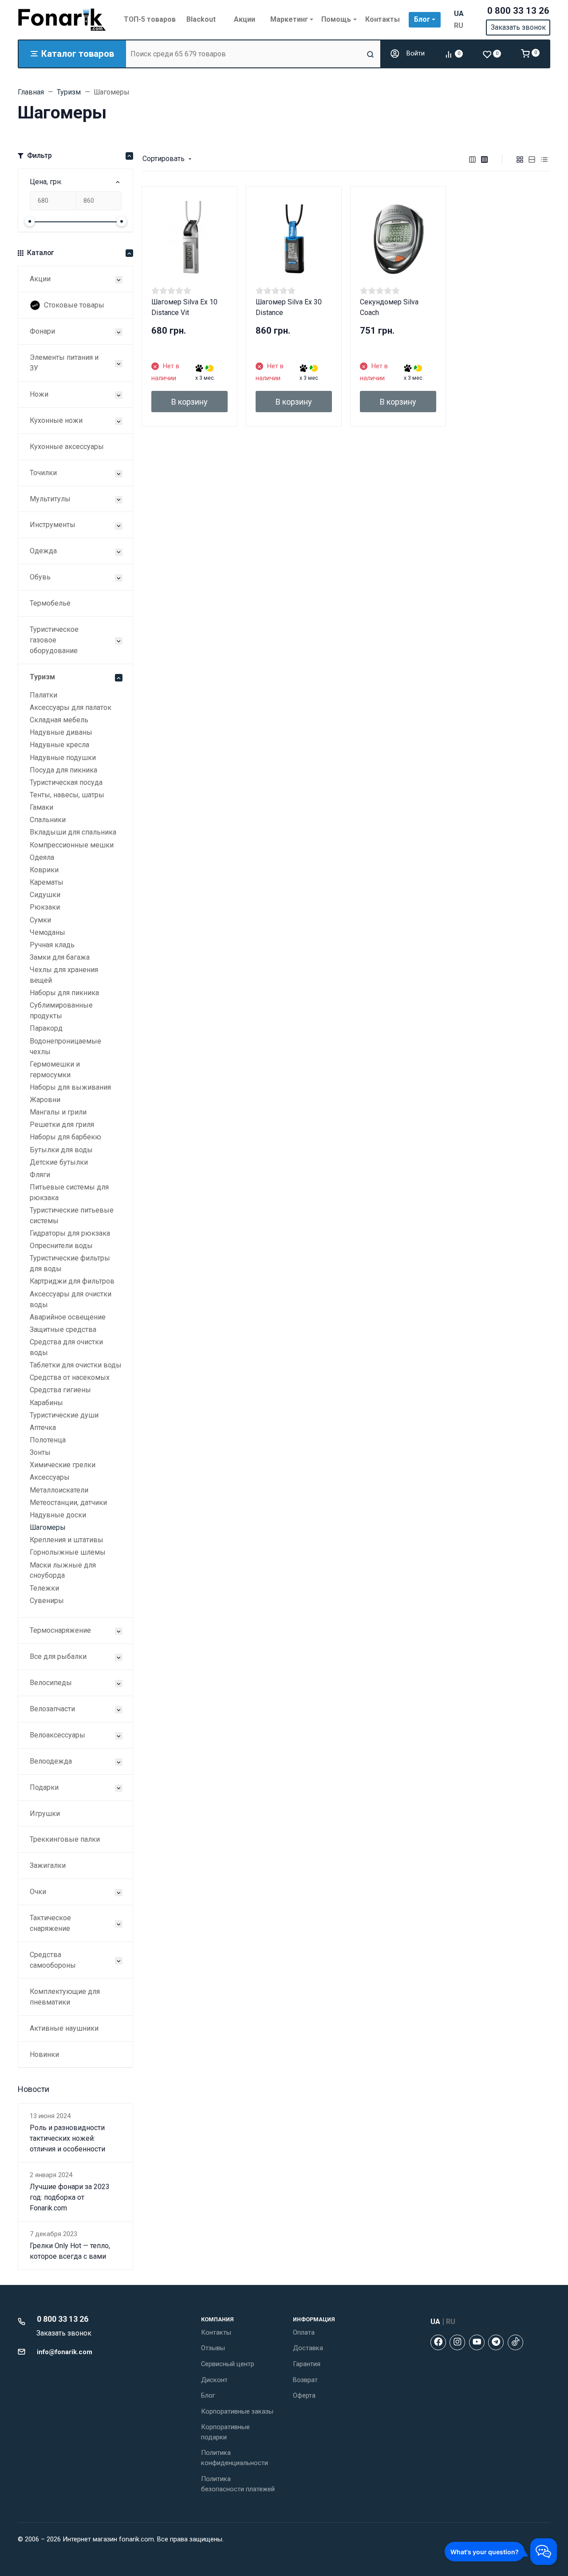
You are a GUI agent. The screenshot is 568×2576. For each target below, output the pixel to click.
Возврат (305, 2380)
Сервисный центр (228, 2364)
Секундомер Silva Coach (389, 307)
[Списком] (532, 159)
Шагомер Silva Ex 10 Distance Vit (184, 307)
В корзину (189, 402)
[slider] (30, 221)
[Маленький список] (473, 159)
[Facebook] (438, 2342)
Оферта (304, 2395)
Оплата (304, 2332)
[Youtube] (477, 2342)
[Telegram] (496, 2342)
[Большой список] (485, 159)
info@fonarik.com (65, 2352)
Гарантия (307, 2364)
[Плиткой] (520, 159)
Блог (208, 2395)
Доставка (308, 2348)
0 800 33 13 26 (518, 11)
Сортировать (164, 159)
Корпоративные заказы (237, 2411)
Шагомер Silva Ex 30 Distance (289, 307)
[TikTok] (515, 2342)
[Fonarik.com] (62, 20)
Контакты (216, 2332)
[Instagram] (457, 2342)
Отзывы (213, 2348)
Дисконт (214, 2380)
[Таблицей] (544, 159)
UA (459, 14)
